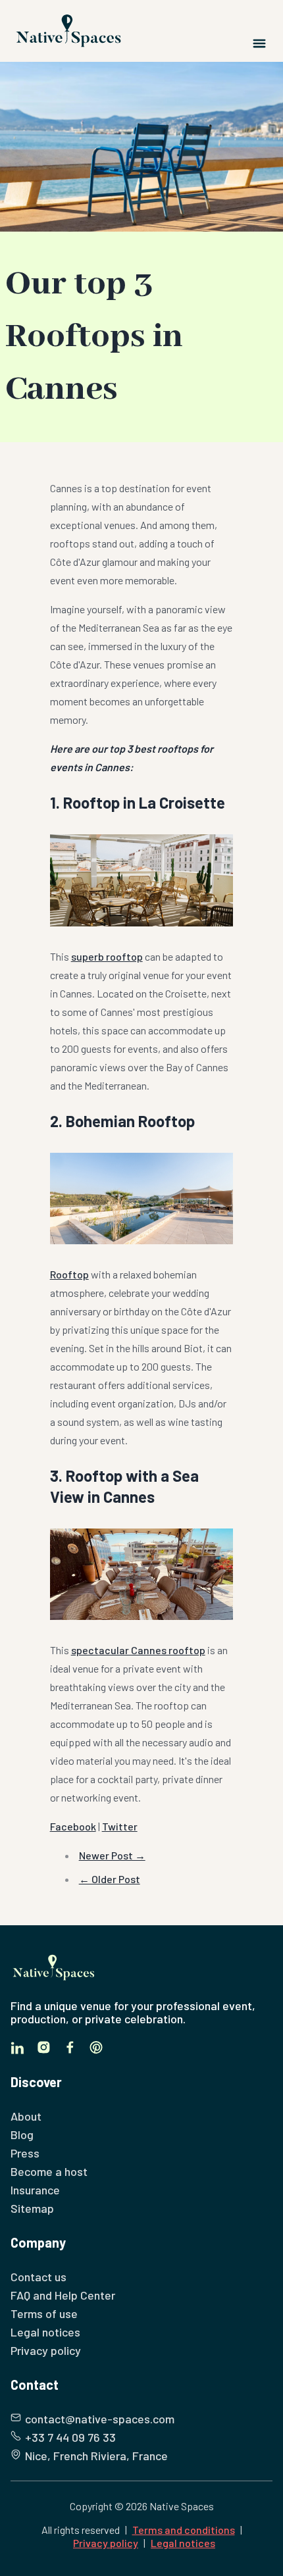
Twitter (120, 1826)
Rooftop (69, 1274)
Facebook (73, 1826)
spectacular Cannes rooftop (138, 1650)
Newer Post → (112, 1855)
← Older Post (110, 1879)
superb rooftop (107, 956)
